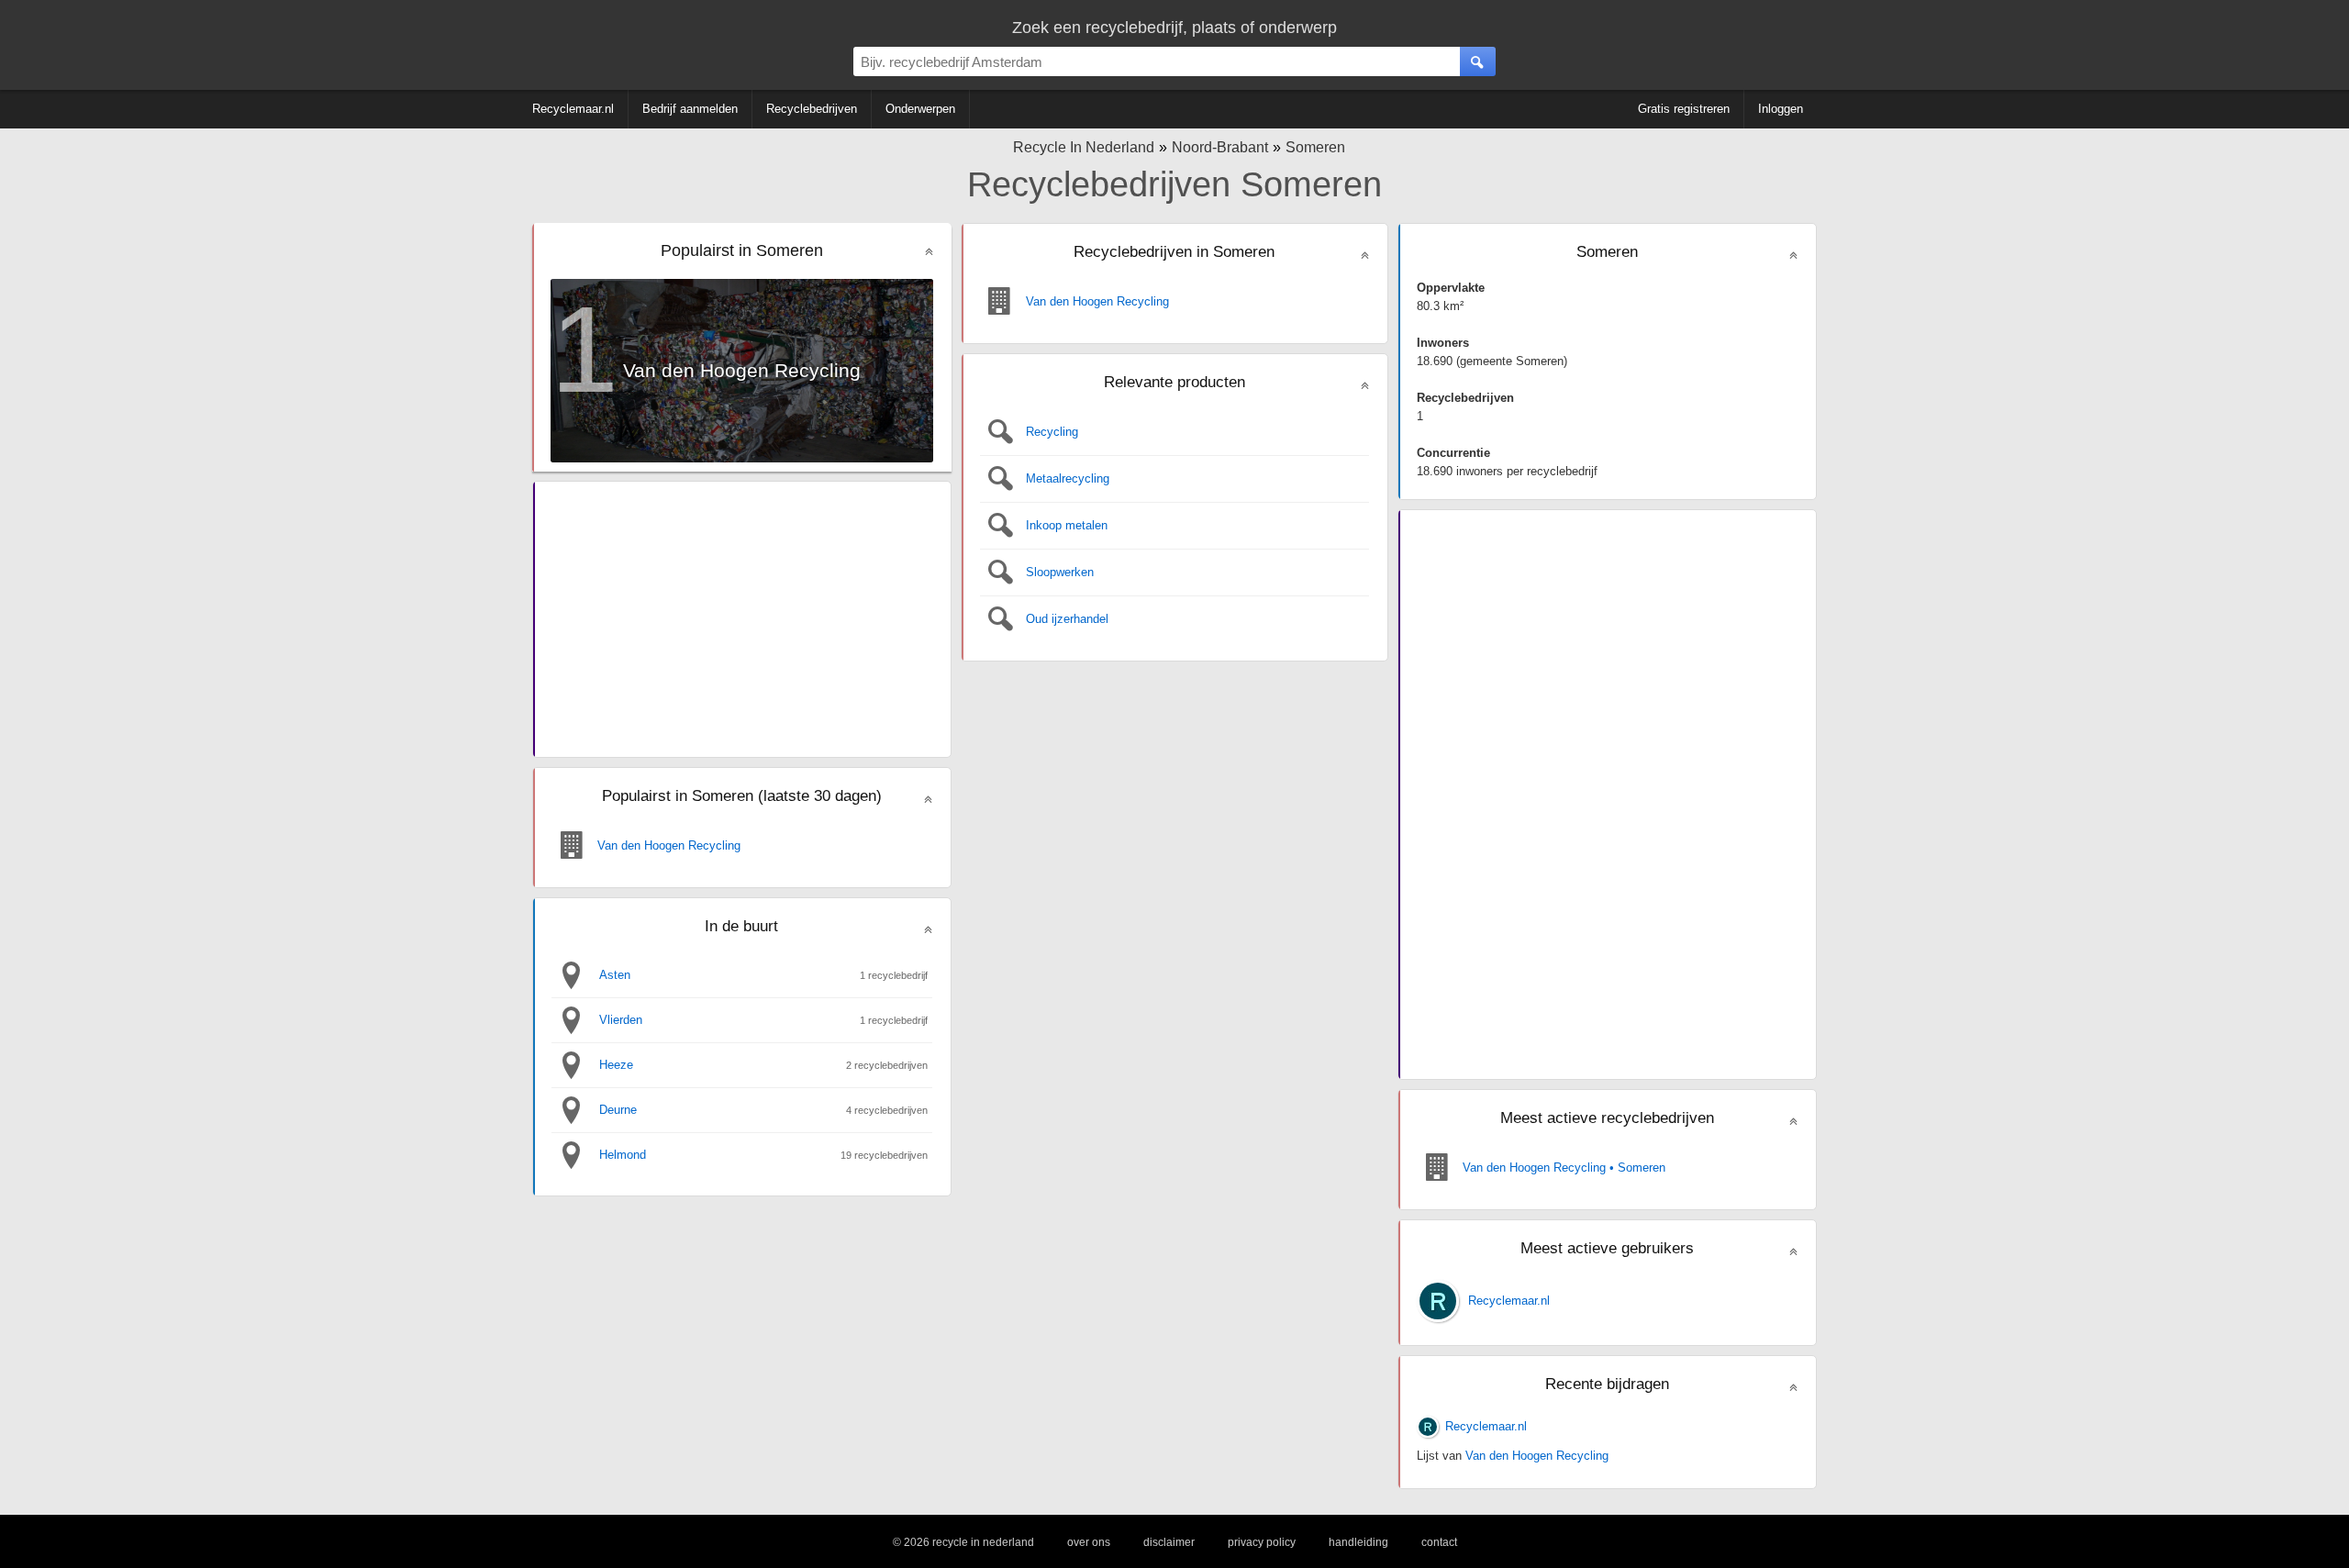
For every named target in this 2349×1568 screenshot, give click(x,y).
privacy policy (1262, 1542)
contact (1439, 1542)
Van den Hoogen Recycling (1537, 1456)
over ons (1089, 1542)
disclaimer (1169, 1542)
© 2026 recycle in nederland (963, 1542)
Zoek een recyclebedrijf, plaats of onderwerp (1174, 28)
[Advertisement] (741, 619)
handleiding (1358, 1542)
